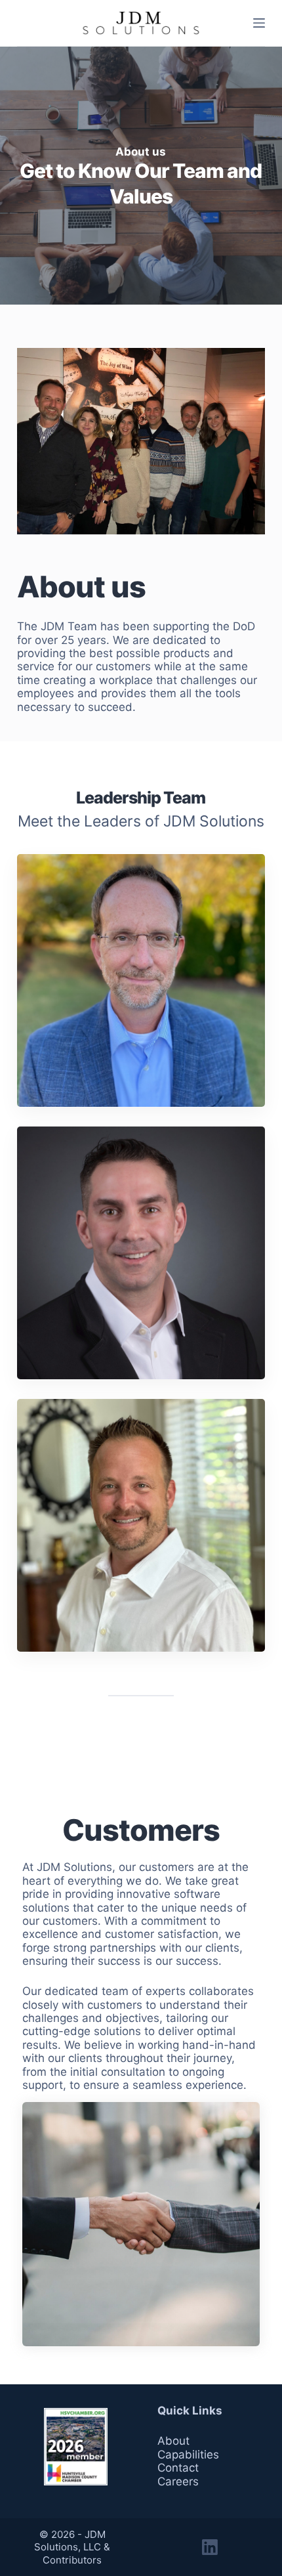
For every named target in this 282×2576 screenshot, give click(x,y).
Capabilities (188, 2455)
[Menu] (259, 23)
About (173, 2441)
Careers (178, 2481)
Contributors (72, 2560)
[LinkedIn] (210, 2547)
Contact (178, 2468)
